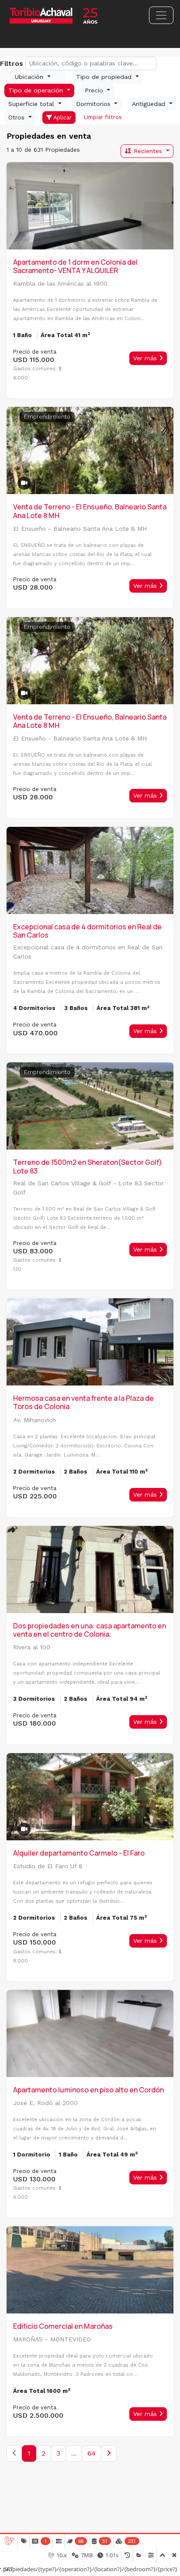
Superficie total (32, 104)
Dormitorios (94, 104)
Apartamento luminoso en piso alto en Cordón (88, 2090)
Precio (95, 90)
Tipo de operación (37, 90)
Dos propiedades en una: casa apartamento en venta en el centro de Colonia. (90, 1630)
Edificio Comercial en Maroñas (63, 2326)
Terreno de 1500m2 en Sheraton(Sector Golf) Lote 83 (88, 1166)
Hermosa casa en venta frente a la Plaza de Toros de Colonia (83, 1402)
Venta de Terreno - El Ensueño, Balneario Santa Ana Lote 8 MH (90, 511)
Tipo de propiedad (105, 77)
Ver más (146, 358)
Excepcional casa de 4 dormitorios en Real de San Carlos (87, 931)
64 (92, 2453)
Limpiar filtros (102, 117)
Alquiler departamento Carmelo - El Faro (79, 1853)
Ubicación (30, 77)
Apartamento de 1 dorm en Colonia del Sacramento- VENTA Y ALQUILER (75, 266)
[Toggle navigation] (161, 15)
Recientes (148, 151)
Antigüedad (150, 104)
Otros (17, 117)
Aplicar (62, 118)
